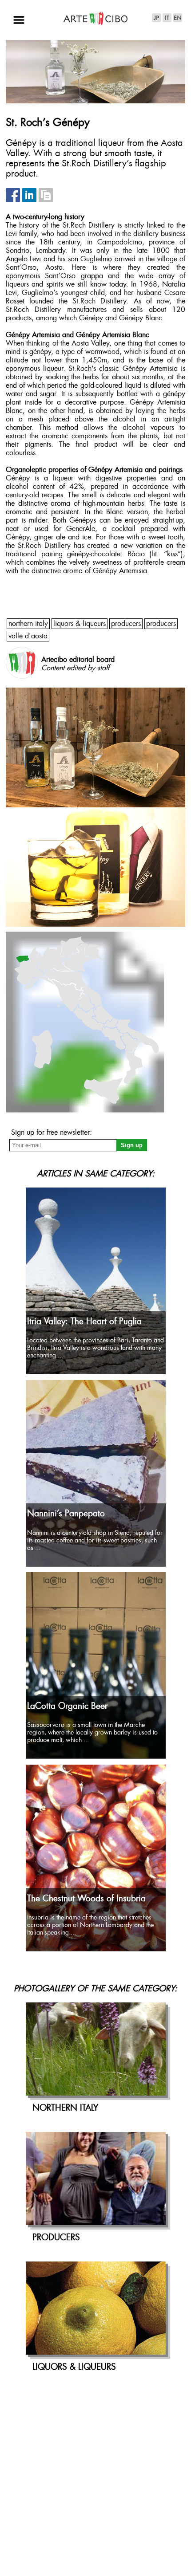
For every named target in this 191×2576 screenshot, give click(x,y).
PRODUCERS (126, 624)
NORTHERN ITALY (28, 624)
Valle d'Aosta (28, 636)
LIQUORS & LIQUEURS (80, 624)
